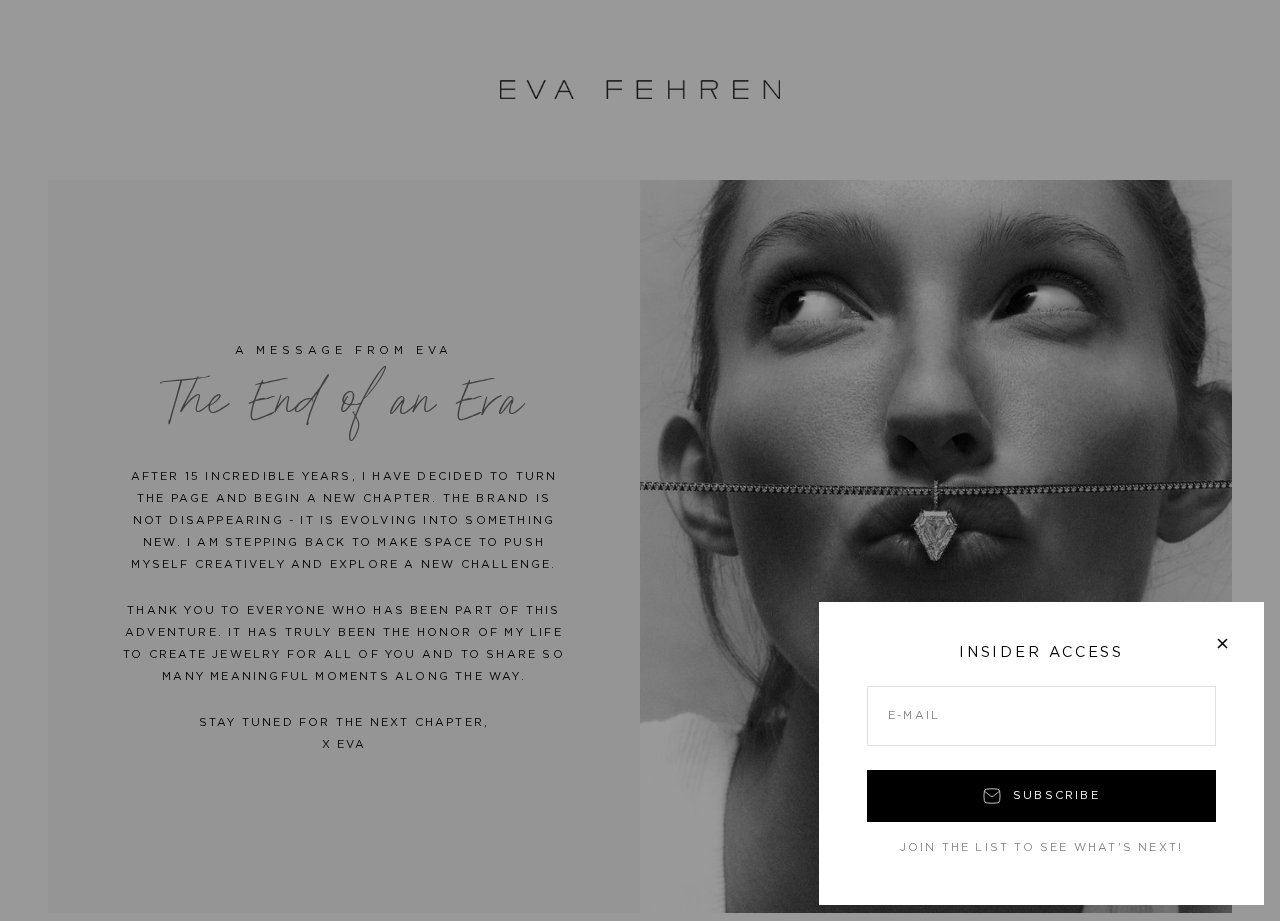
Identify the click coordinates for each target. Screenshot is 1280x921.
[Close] (1222, 643)
